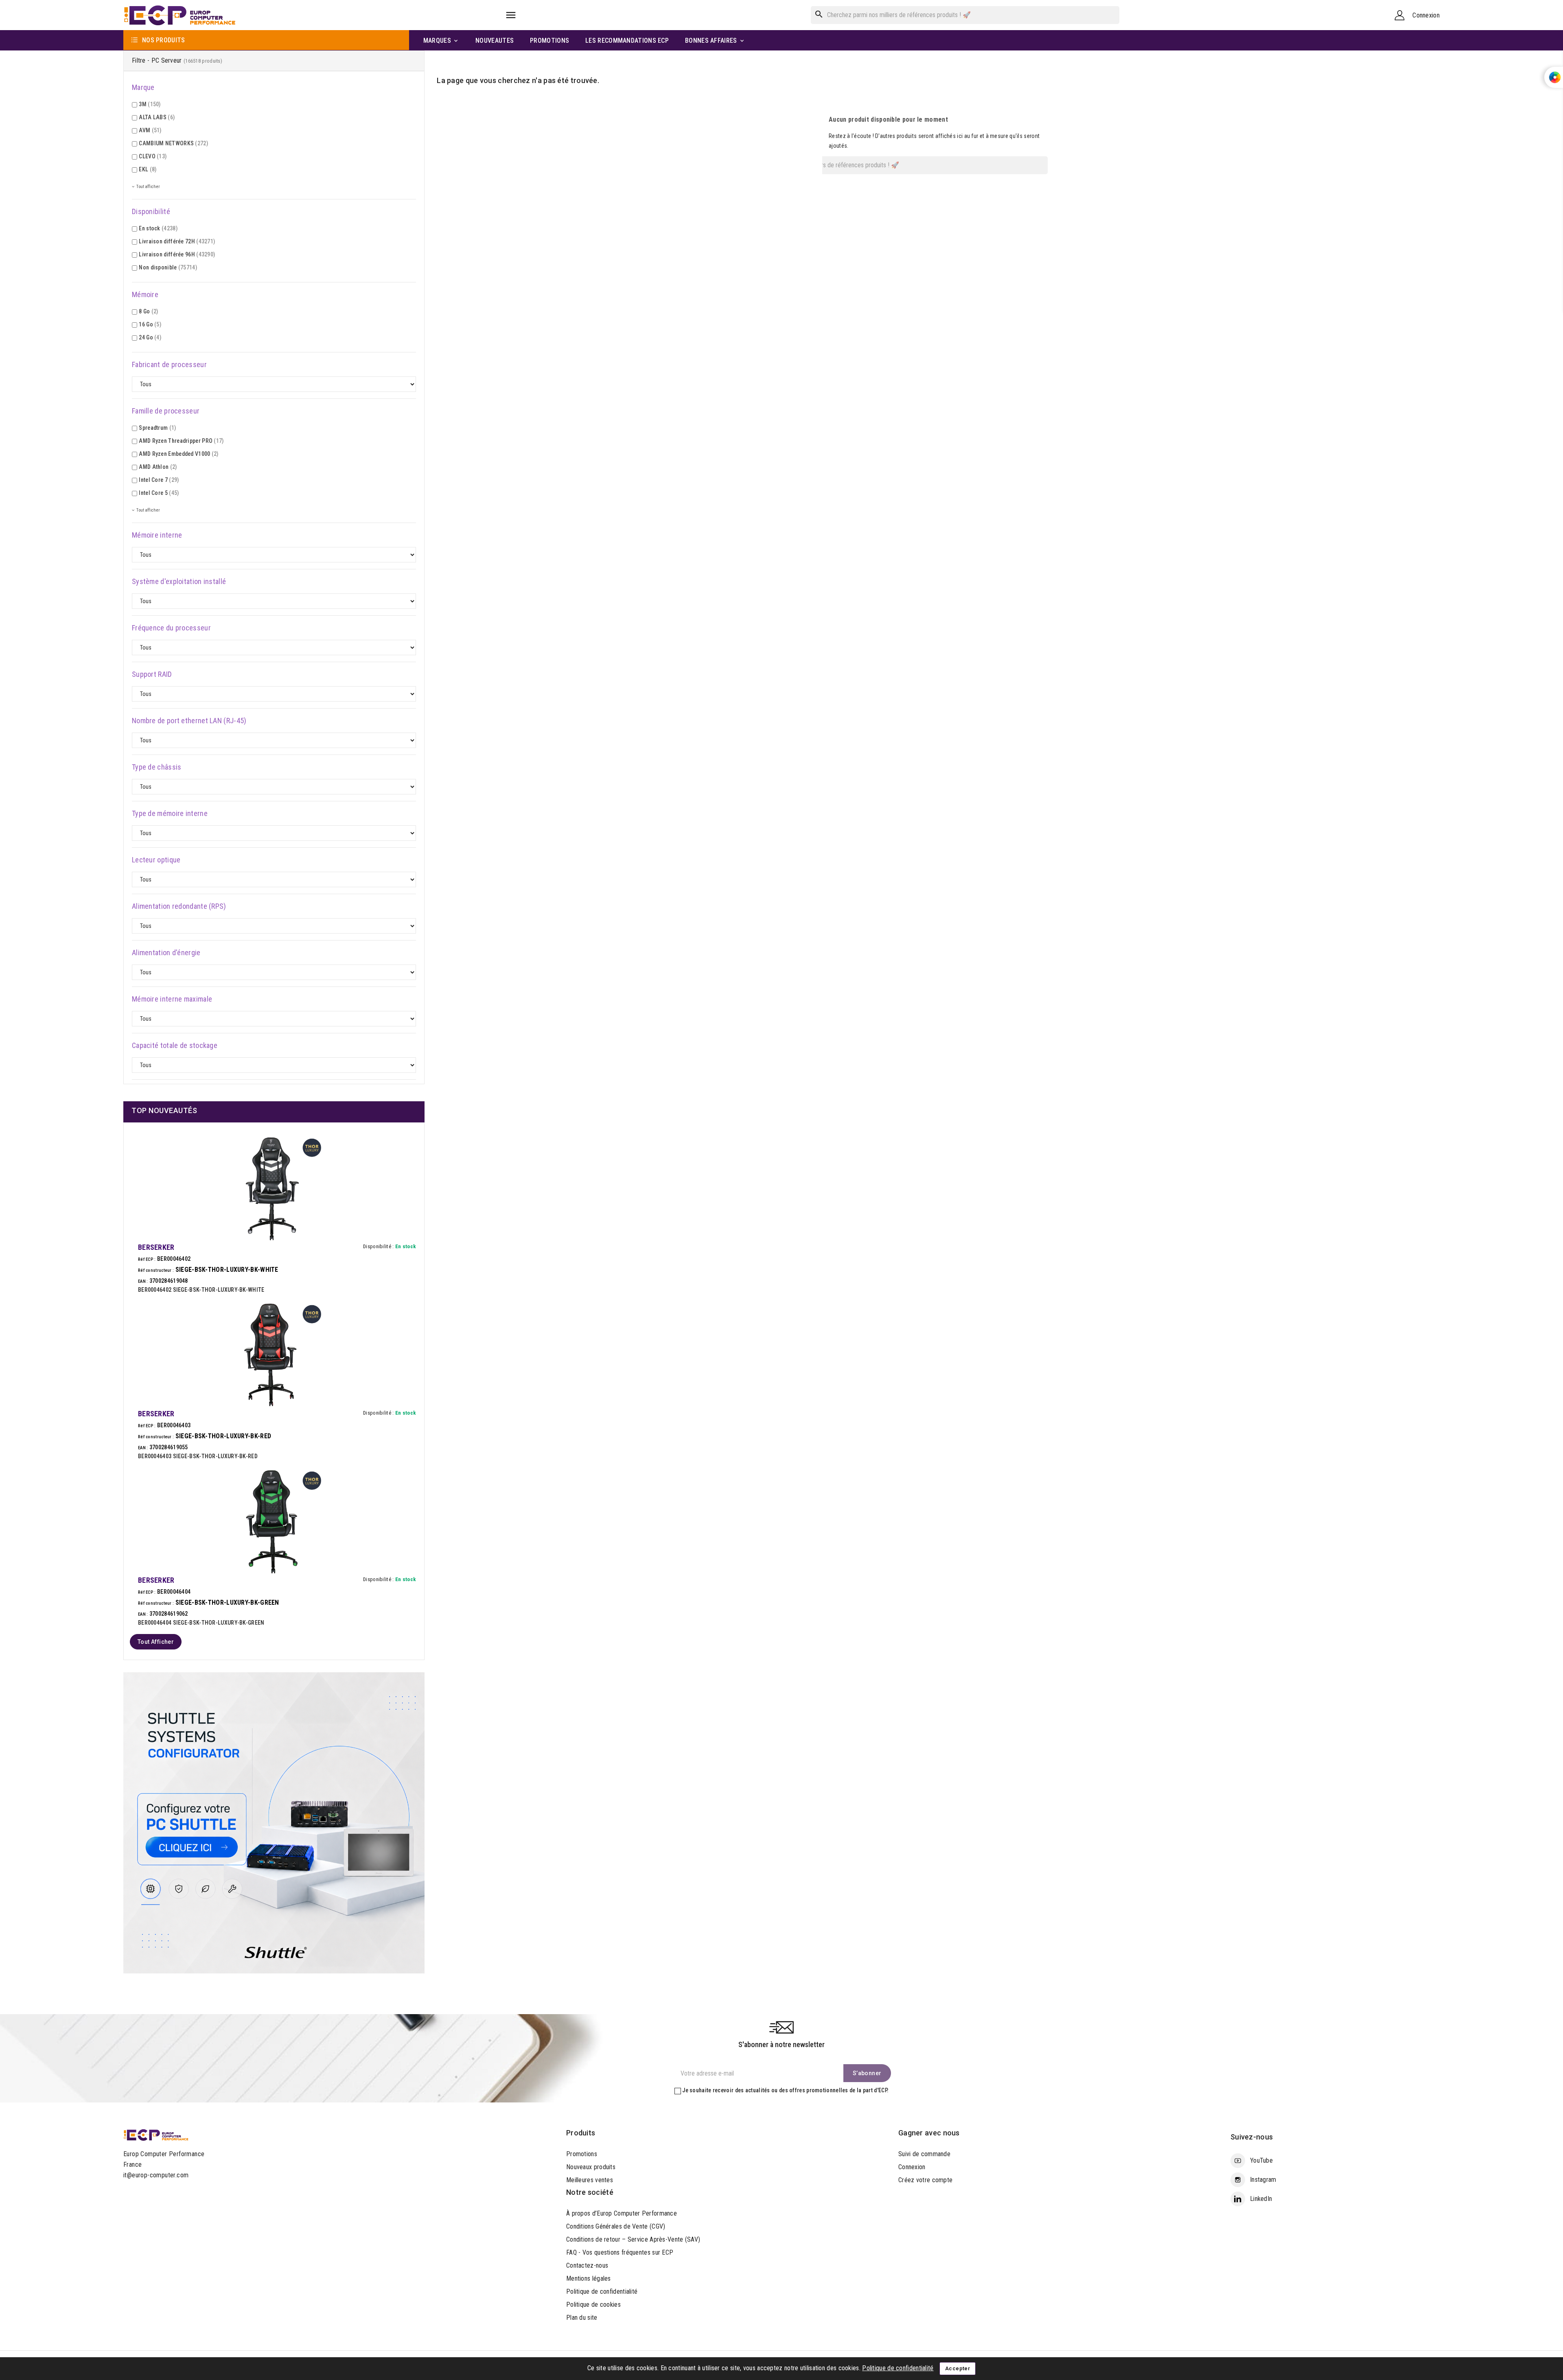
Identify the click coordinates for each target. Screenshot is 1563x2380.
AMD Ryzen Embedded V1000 (178, 454)
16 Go (150, 324)
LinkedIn (1261, 2199)
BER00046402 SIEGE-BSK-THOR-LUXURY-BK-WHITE (201, 1290)
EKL (148, 169)
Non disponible (168, 267)
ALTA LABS (157, 117)
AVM (150, 130)
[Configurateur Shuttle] (274, 1822)
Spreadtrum (157, 428)
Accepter (958, 2368)
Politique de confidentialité (602, 2291)
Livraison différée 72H (177, 241)
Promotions (582, 2154)
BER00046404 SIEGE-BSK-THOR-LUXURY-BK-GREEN (201, 1623)
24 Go (150, 337)
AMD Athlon (158, 467)
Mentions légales (589, 2278)
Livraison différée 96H (177, 254)
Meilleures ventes (590, 2180)
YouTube (1261, 2160)
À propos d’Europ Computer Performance (622, 2213)
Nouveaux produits (591, 2167)
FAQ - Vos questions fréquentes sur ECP (620, 2252)
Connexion (912, 2167)
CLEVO (153, 156)
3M (150, 104)
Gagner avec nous (929, 2133)
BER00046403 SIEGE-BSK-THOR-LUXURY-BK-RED (198, 1456)
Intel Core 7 (159, 480)
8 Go (148, 311)
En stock (158, 228)
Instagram (1263, 2180)
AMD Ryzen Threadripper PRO (181, 441)
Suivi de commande (924, 2154)
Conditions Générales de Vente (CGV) (616, 2226)
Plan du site (582, 2318)
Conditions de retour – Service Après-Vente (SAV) (633, 2239)
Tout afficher (156, 1642)
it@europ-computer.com (156, 2175)
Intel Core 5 (159, 493)
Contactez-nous (587, 2265)
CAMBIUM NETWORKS (173, 143)
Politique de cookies (593, 2305)
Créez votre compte (925, 2180)
